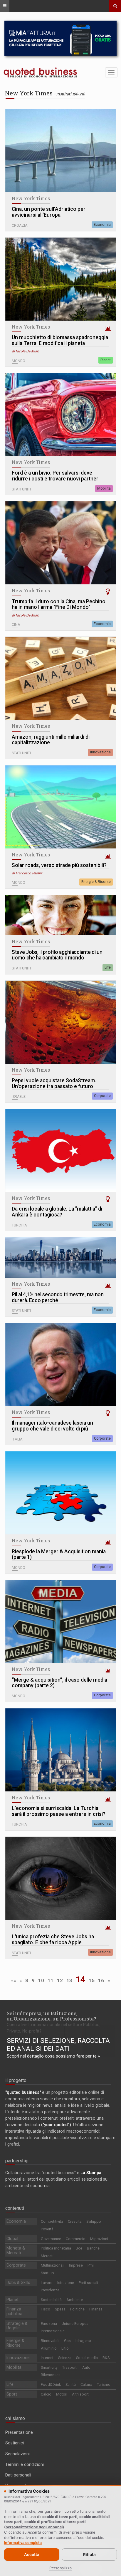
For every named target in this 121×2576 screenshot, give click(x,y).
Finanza (96, 2309)
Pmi (91, 2265)
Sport (12, 2394)
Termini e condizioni (25, 2464)
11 (51, 1980)
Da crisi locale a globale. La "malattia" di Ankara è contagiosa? (57, 1212)
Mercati (47, 2256)
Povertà (47, 2229)
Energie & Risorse (96, 882)
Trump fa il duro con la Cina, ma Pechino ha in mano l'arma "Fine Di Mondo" (59, 605)
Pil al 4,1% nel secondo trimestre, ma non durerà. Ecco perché (58, 1298)
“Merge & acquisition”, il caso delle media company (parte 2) (59, 1683)
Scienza (65, 2358)
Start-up (47, 2273)
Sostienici (15, 2443)
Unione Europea (75, 2324)
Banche (93, 2248)
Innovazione (100, 752)
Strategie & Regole (17, 2326)
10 (41, 1980)
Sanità (71, 2384)
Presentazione (19, 2432)
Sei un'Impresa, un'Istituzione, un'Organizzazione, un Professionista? (51, 2016)
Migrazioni (99, 2239)
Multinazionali (53, 2265)
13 (69, 1980)
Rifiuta (89, 2555)
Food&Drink (51, 2384)
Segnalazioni (17, 2454)
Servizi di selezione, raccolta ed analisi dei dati (58, 2045)
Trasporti (70, 2367)
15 (92, 1980)
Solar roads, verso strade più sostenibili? (59, 865)
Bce (79, 2248)
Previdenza (50, 2290)
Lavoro (47, 2283)
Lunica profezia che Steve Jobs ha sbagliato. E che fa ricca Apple (53, 1940)
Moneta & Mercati (16, 2250)
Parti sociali (88, 2283)
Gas (67, 2341)
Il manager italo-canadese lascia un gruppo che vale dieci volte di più (52, 1426)
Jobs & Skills (18, 2282)
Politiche (77, 2309)
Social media (87, 2358)
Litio (65, 2348)
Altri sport (80, 2394)
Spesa (60, 2309)
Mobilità (104, 488)
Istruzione (66, 2283)
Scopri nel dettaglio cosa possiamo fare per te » (53, 2056)
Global (12, 2239)
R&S (106, 2358)
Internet (47, 2358)
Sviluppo (94, 2221)
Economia (102, 225)
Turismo (104, 2384)
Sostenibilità (51, 2300)
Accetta (32, 2555)
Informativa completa (23, 2543)
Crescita (75, 2221)
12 (60, 1980)
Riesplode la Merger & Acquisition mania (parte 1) (59, 1555)
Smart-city (49, 2367)
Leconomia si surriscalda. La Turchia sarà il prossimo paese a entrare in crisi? (59, 1811)
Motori (62, 2394)
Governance (51, 2239)
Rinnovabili (50, 2341)
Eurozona (49, 2324)
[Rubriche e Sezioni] (5, 6)
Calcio (46, 2394)
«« (14, 1980)
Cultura (86, 2384)
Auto (86, 2367)
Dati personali (18, 2475)
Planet (106, 360)
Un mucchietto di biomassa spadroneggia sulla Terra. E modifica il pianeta (60, 340)
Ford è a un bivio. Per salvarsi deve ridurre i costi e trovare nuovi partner (55, 476)
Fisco (46, 2309)
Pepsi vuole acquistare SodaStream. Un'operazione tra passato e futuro (54, 1084)
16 (101, 1980)
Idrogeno (83, 2341)
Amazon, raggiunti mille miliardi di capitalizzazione (51, 740)
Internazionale (53, 2331)
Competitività (52, 2221)
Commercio (76, 2239)
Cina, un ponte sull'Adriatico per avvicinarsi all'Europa (49, 212)
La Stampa (91, 2173)
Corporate (102, 1096)
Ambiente (75, 2300)
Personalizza (60, 2568)
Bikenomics (51, 2375)
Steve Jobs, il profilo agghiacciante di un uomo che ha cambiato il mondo (57, 955)
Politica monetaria (56, 2248)
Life (108, 967)
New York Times (31, 198)
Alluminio (49, 2348)
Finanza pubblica (14, 2311)
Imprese (76, 2265)
